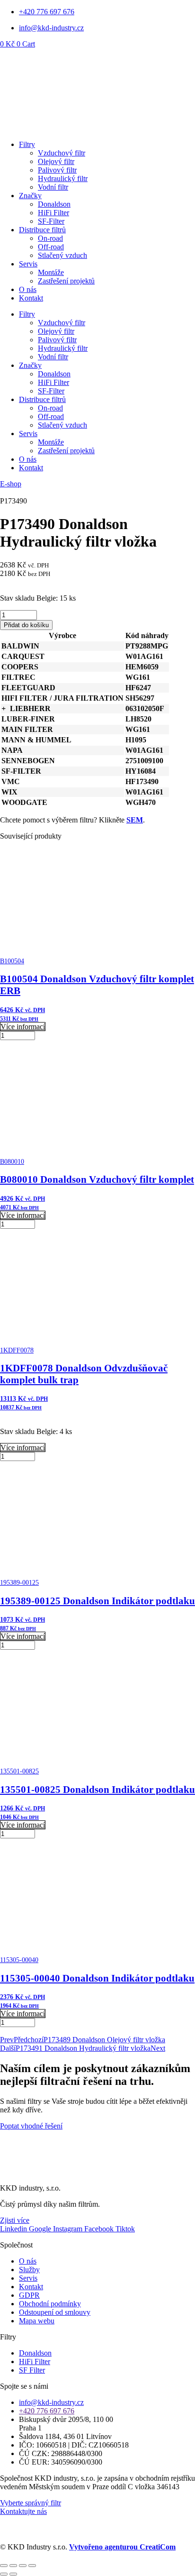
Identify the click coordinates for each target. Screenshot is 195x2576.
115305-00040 (19, 1960)
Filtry (27, 144)
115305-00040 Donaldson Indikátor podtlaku (97, 1978)
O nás (28, 289)
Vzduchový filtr (62, 153)
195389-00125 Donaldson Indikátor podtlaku (97, 1601)
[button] (4, 708)
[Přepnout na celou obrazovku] (13, 2566)
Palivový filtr (57, 170)
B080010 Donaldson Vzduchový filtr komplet (97, 1179)
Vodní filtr (53, 187)
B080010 (12, 1162)
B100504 (12, 961)
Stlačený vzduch (62, 255)
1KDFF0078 (17, 1350)
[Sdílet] (23, 2566)
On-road (50, 238)
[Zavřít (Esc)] (32, 2566)
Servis (28, 264)
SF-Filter (51, 221)
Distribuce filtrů (42, 230)
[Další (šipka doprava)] (13, 2574)
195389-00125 (19, 1583)
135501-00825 (19, 1771)
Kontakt (31, 298)
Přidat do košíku (26, 625)
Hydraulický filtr (63, 178)
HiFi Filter (53, 213)
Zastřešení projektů (66, 281)
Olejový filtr (56, 161)
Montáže (51, 272)
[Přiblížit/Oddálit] (4, 2566)
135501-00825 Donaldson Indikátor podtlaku (97, 1790)
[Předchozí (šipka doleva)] (4, 2574)
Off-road (51, 247)
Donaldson (54, 204)
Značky (30, 196)
